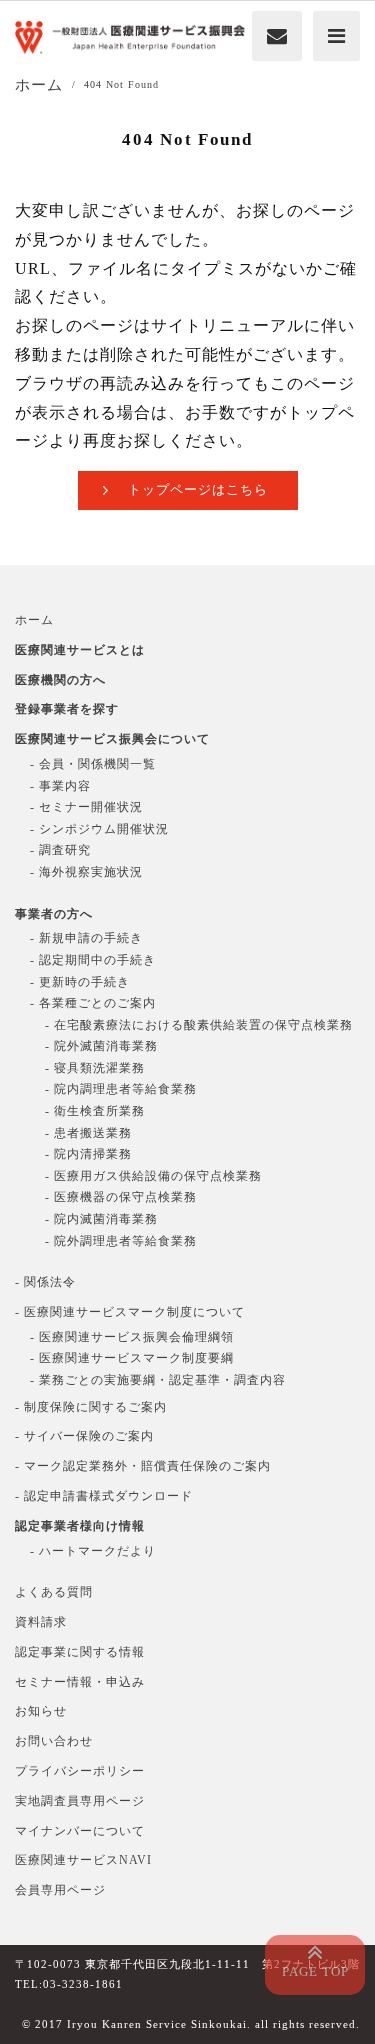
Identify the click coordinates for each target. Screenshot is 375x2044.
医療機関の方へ (60, 680)
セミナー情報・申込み (80, 1682)
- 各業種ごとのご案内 (93, 1003)
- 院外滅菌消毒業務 (101, 1046)
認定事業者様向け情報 (80, 1526)
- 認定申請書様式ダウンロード (104, 1496)
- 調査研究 (60, 850)
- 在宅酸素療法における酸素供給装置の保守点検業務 (199, 1025)
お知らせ (41, 1711)
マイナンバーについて (80, 1831)
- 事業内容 (60, 786)
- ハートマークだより (93, 1551)
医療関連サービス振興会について (112, 739)
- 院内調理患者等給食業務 (121, 1089)
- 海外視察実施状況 (86, 872)
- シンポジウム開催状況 (99, 829)
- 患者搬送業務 (88, 1133)
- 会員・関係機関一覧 (93, 764)
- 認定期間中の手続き (93, 960)
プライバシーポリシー (80, 1771)
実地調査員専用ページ (80, 1801)
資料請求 (41, 1622)
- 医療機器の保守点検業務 (121, 1197)
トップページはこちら (198, 489)
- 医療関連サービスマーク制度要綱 (132, 1358)
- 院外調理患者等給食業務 (121, 1241)
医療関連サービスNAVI (83, 1860)
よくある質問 (54, 1592)
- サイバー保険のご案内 (84, 1436)
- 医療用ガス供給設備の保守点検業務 (153, 1176)
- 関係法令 (45, 1282)
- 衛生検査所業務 (95, 1111)
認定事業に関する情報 (80, 1652)
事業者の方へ (54, 914)
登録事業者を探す (67, 709)
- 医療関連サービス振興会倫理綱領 (132, 1337)
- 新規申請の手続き (86, 938)
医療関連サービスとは (80, 650)
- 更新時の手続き (80, 982)
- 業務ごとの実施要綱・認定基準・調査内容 (158, 1380)
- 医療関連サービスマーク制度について (130, 1312)
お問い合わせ (54, 1741)
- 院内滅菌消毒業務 (101, 1219)
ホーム (34, 620)
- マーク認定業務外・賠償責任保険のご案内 (143, 1466)
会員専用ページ (60, 1890)
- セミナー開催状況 (86, 807)
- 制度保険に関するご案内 (91, 1407)
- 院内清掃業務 (88, 1154)
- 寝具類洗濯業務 (95, 1068)
